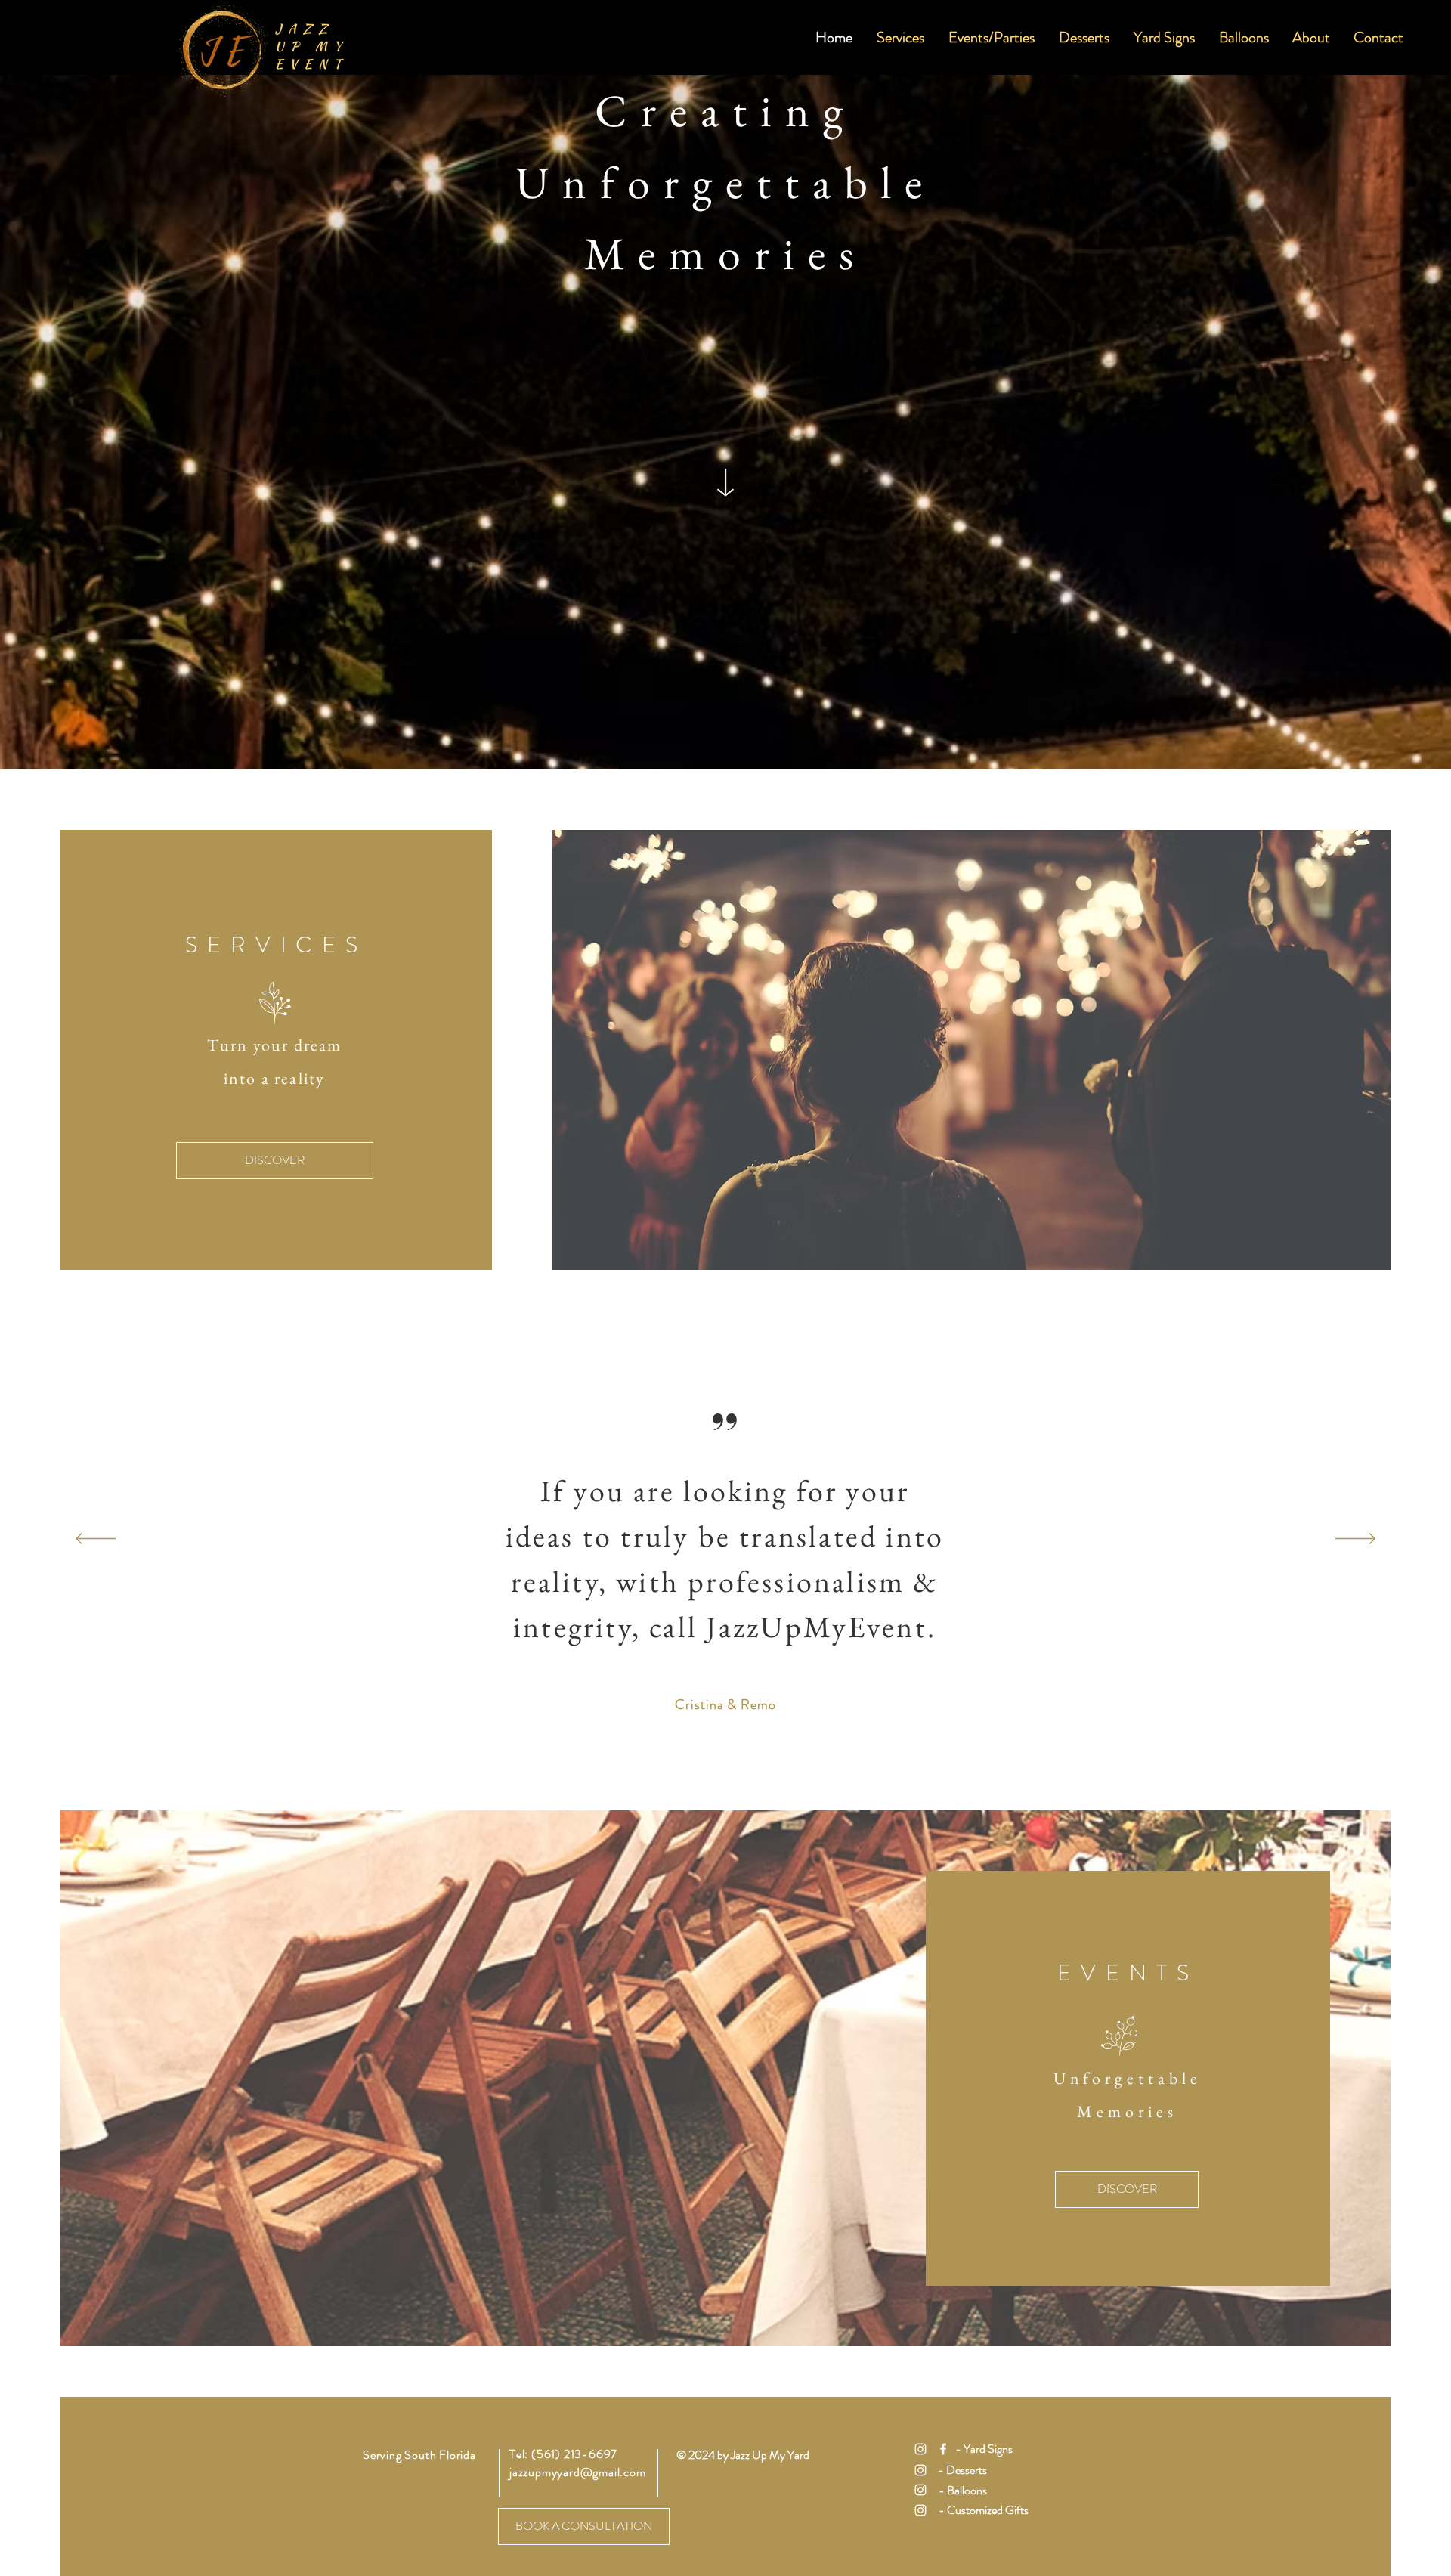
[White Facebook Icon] (943, 2449)
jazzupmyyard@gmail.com (578, 2472)
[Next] (1355, 1540)
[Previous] (96, 1540)
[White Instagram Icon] (920, 2449)
